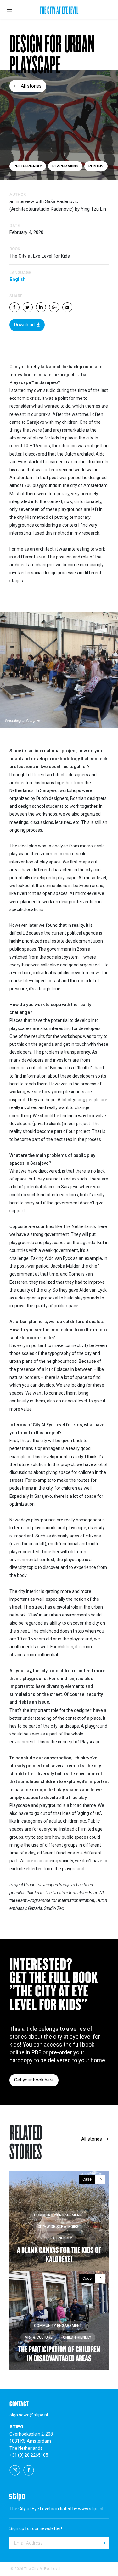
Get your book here (34, 2080)
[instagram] (15, 2470)
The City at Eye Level (59, 11)
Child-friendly (28, 166)
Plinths (96, 166)
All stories (31, 86)
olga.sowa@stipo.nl (29, 2415)
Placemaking (65, 166)
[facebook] (29, 2470)
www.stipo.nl (91, 2509)
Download (24, 325)
